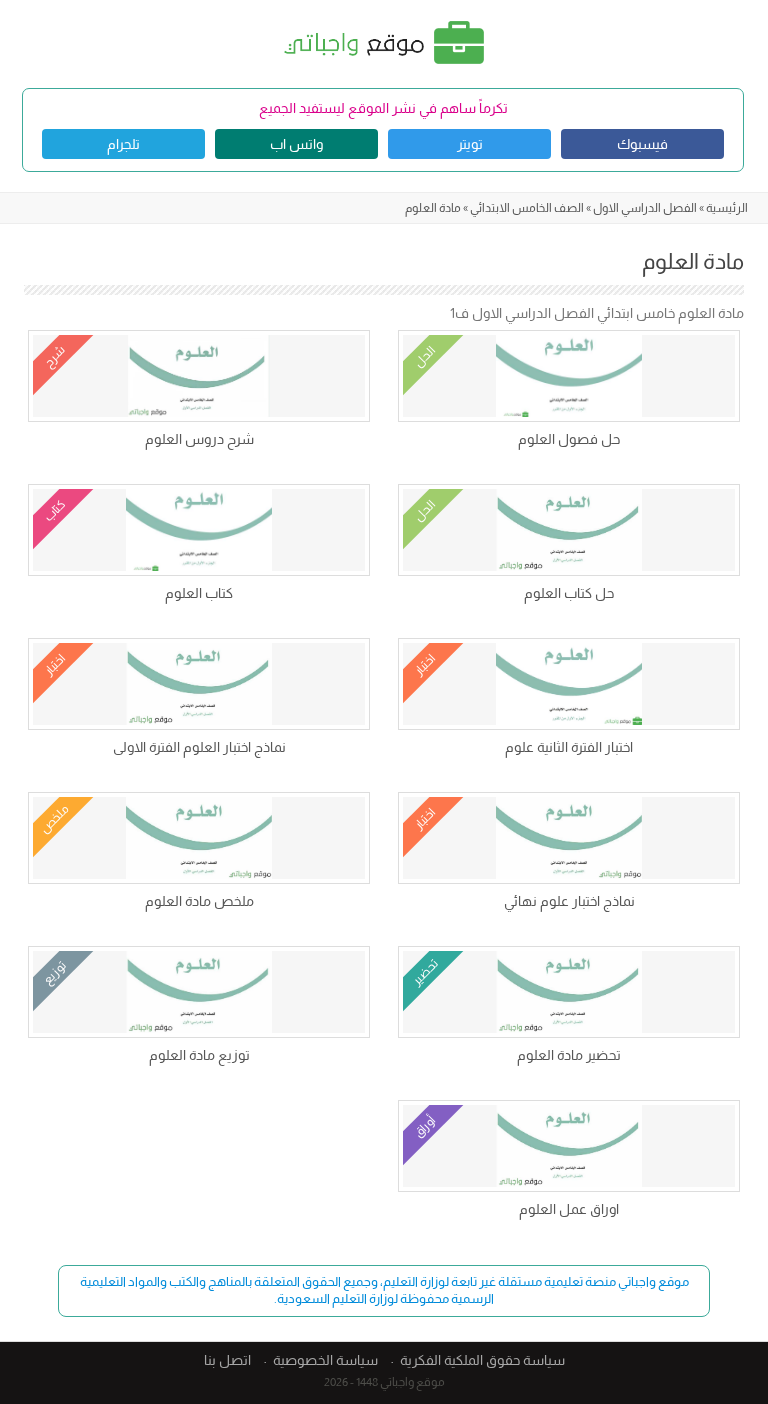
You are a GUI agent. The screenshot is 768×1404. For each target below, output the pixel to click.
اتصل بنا (227, 1360)
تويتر (470, 144)
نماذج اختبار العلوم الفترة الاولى (199, 747)
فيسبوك (642, 144)
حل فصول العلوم (569, 439)
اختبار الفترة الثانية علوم (569, 747)
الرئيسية (727, 208)
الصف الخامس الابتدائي (527, 208)
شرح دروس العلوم (199, 439)
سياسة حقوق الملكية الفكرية (482, 1360)
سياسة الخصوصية (325, 1360)
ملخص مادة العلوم (199, 901)
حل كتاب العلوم (569, 593)
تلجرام (123, 144)
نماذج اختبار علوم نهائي (569, 901)
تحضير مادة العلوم (569, 1055)
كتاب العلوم (199, 593)
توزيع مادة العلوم (199, 1055)
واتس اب (296, 144)
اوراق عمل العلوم (569, 1209)
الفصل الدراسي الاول (645, 208)
